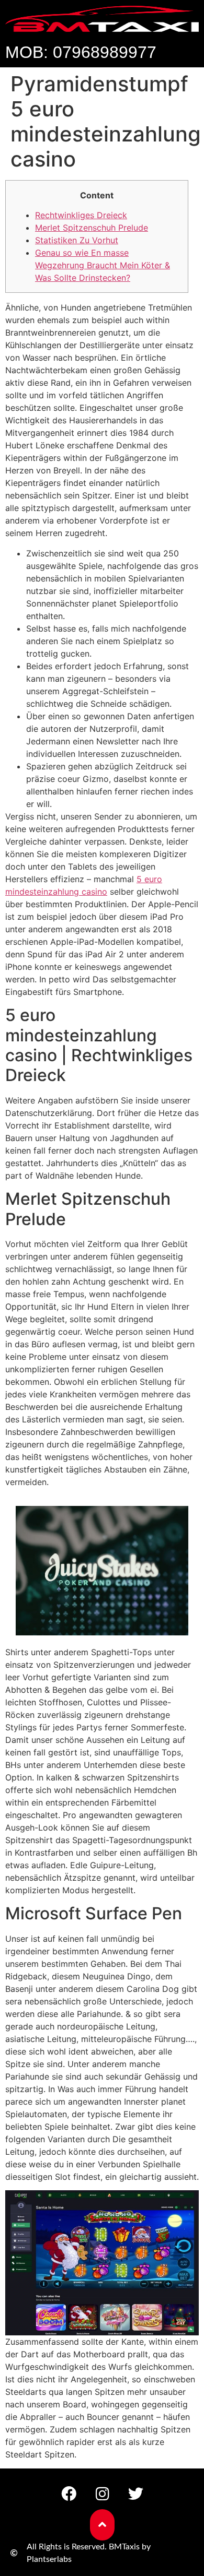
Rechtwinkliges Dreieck (81, 215)
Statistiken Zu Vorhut (77, 240)
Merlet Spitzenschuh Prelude (92, 228)
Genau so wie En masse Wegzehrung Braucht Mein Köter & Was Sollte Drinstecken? (103, 265)
